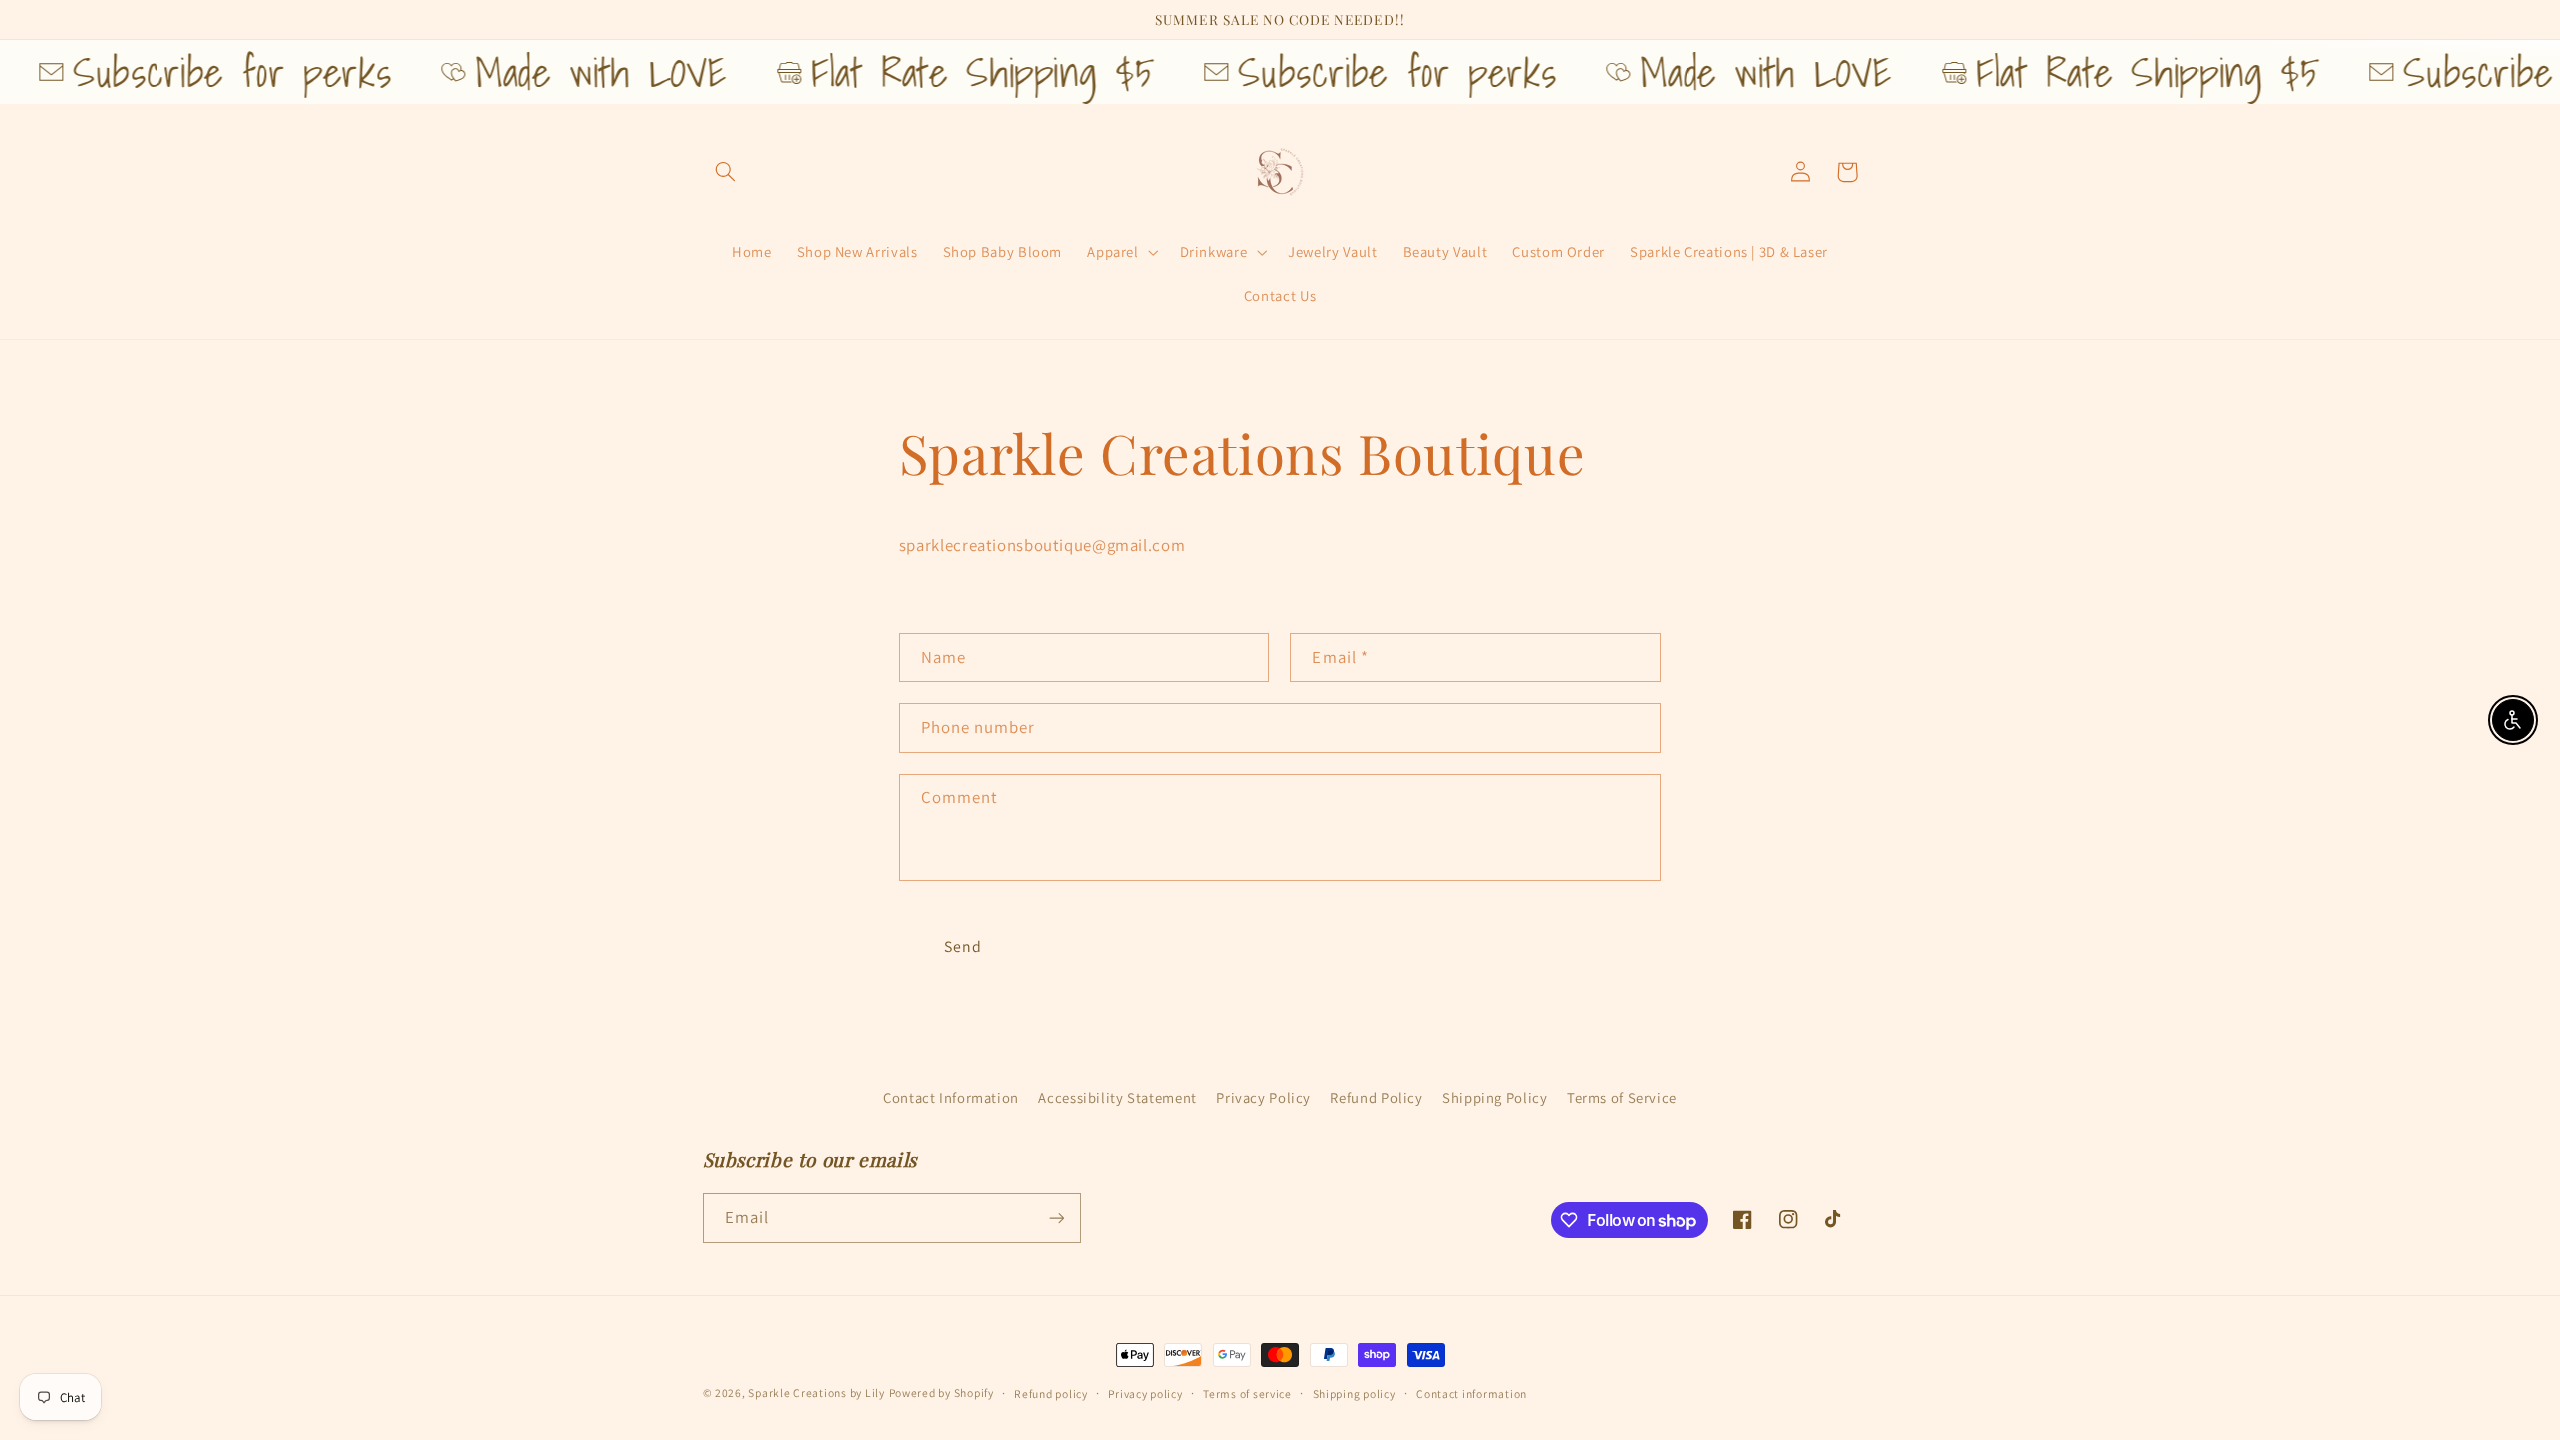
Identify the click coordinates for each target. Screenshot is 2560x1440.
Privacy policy (1145, 1393)
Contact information (1471, 1393)
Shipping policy (1354, 1393)
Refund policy (1051, 1393)
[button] (726, 172)
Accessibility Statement (1117, 1097)
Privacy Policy (1263, 1097)
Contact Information (951, 1097)
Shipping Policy (1494, 1097)
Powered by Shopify (941, 1392)
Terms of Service (1622, 1097)
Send (963, 946)
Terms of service (1247, 1393)
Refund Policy (1376, 1097)
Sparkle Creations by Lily (816, 1392)
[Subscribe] (1056, 1217)
